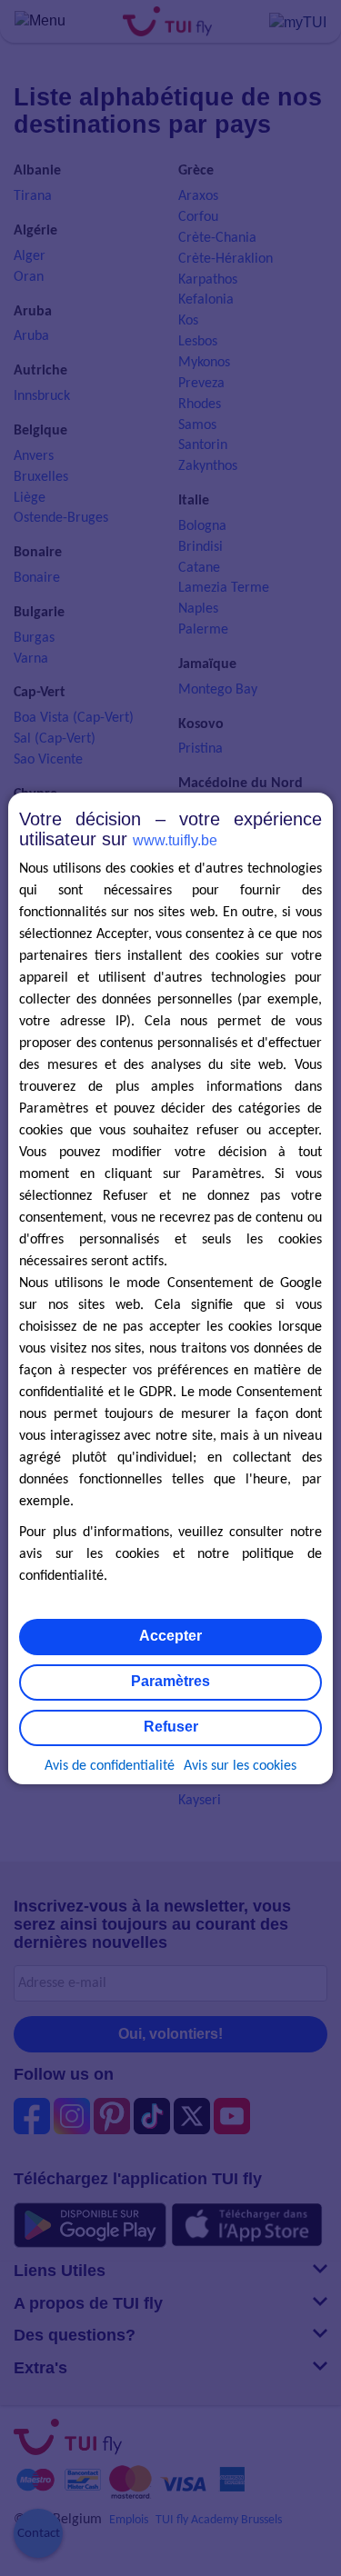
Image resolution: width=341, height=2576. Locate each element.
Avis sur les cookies (240, 1766)
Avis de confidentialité (110, 1766)
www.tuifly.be (175, 840)
